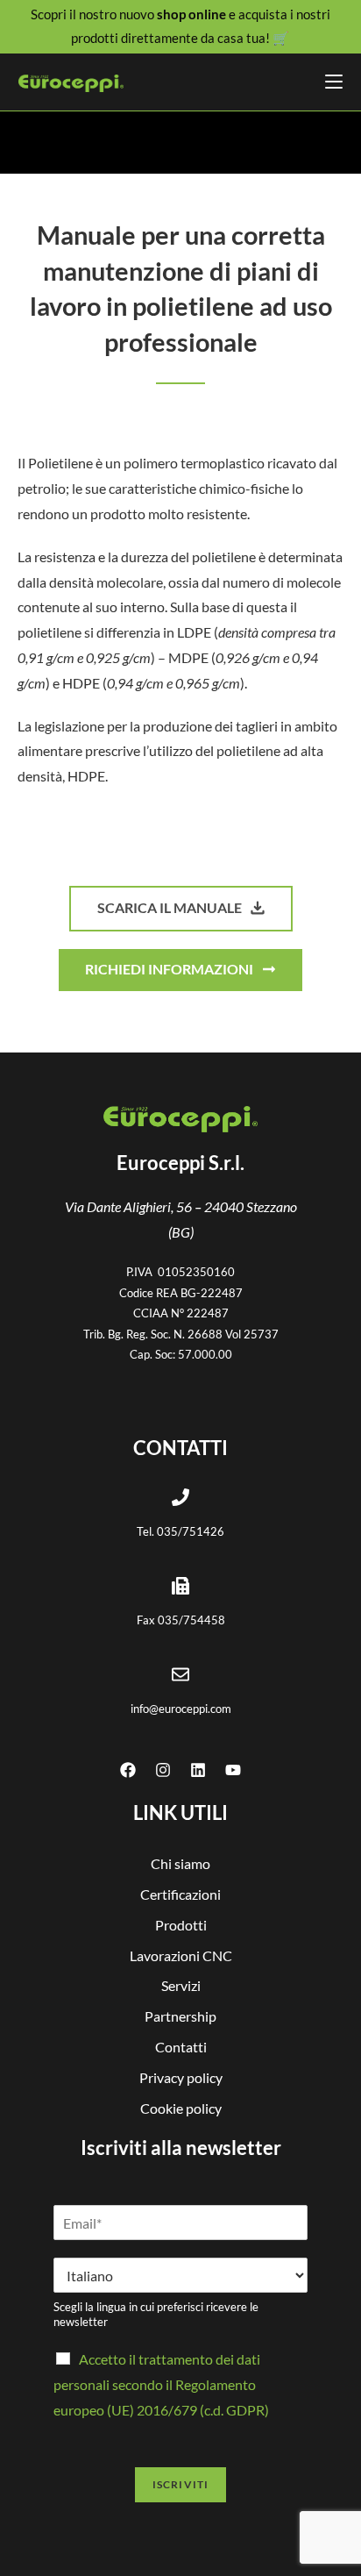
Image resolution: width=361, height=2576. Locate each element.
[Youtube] (233, 1770)
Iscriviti (181, 2484)
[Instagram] (163, 1770)
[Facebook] (128, 1770)
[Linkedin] (198, 1770)
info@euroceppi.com (181, 1709)
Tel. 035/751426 (180, 1531)
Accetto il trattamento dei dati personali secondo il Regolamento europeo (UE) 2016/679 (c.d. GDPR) (161, 2384)
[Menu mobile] (334, 82)
